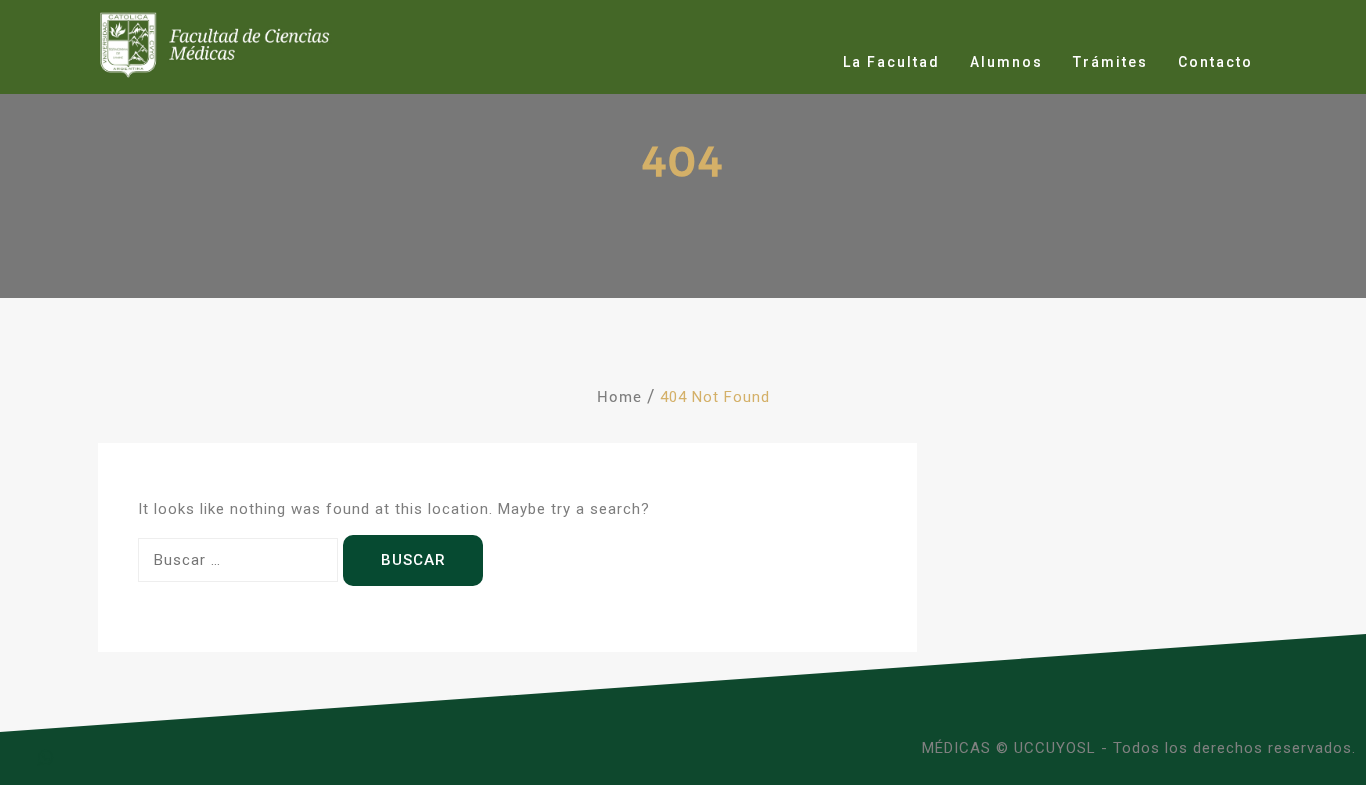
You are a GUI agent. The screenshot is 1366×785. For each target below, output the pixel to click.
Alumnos (1006, 62)
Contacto (1215, 62)
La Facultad (891, 62)
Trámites (1110, 62)
